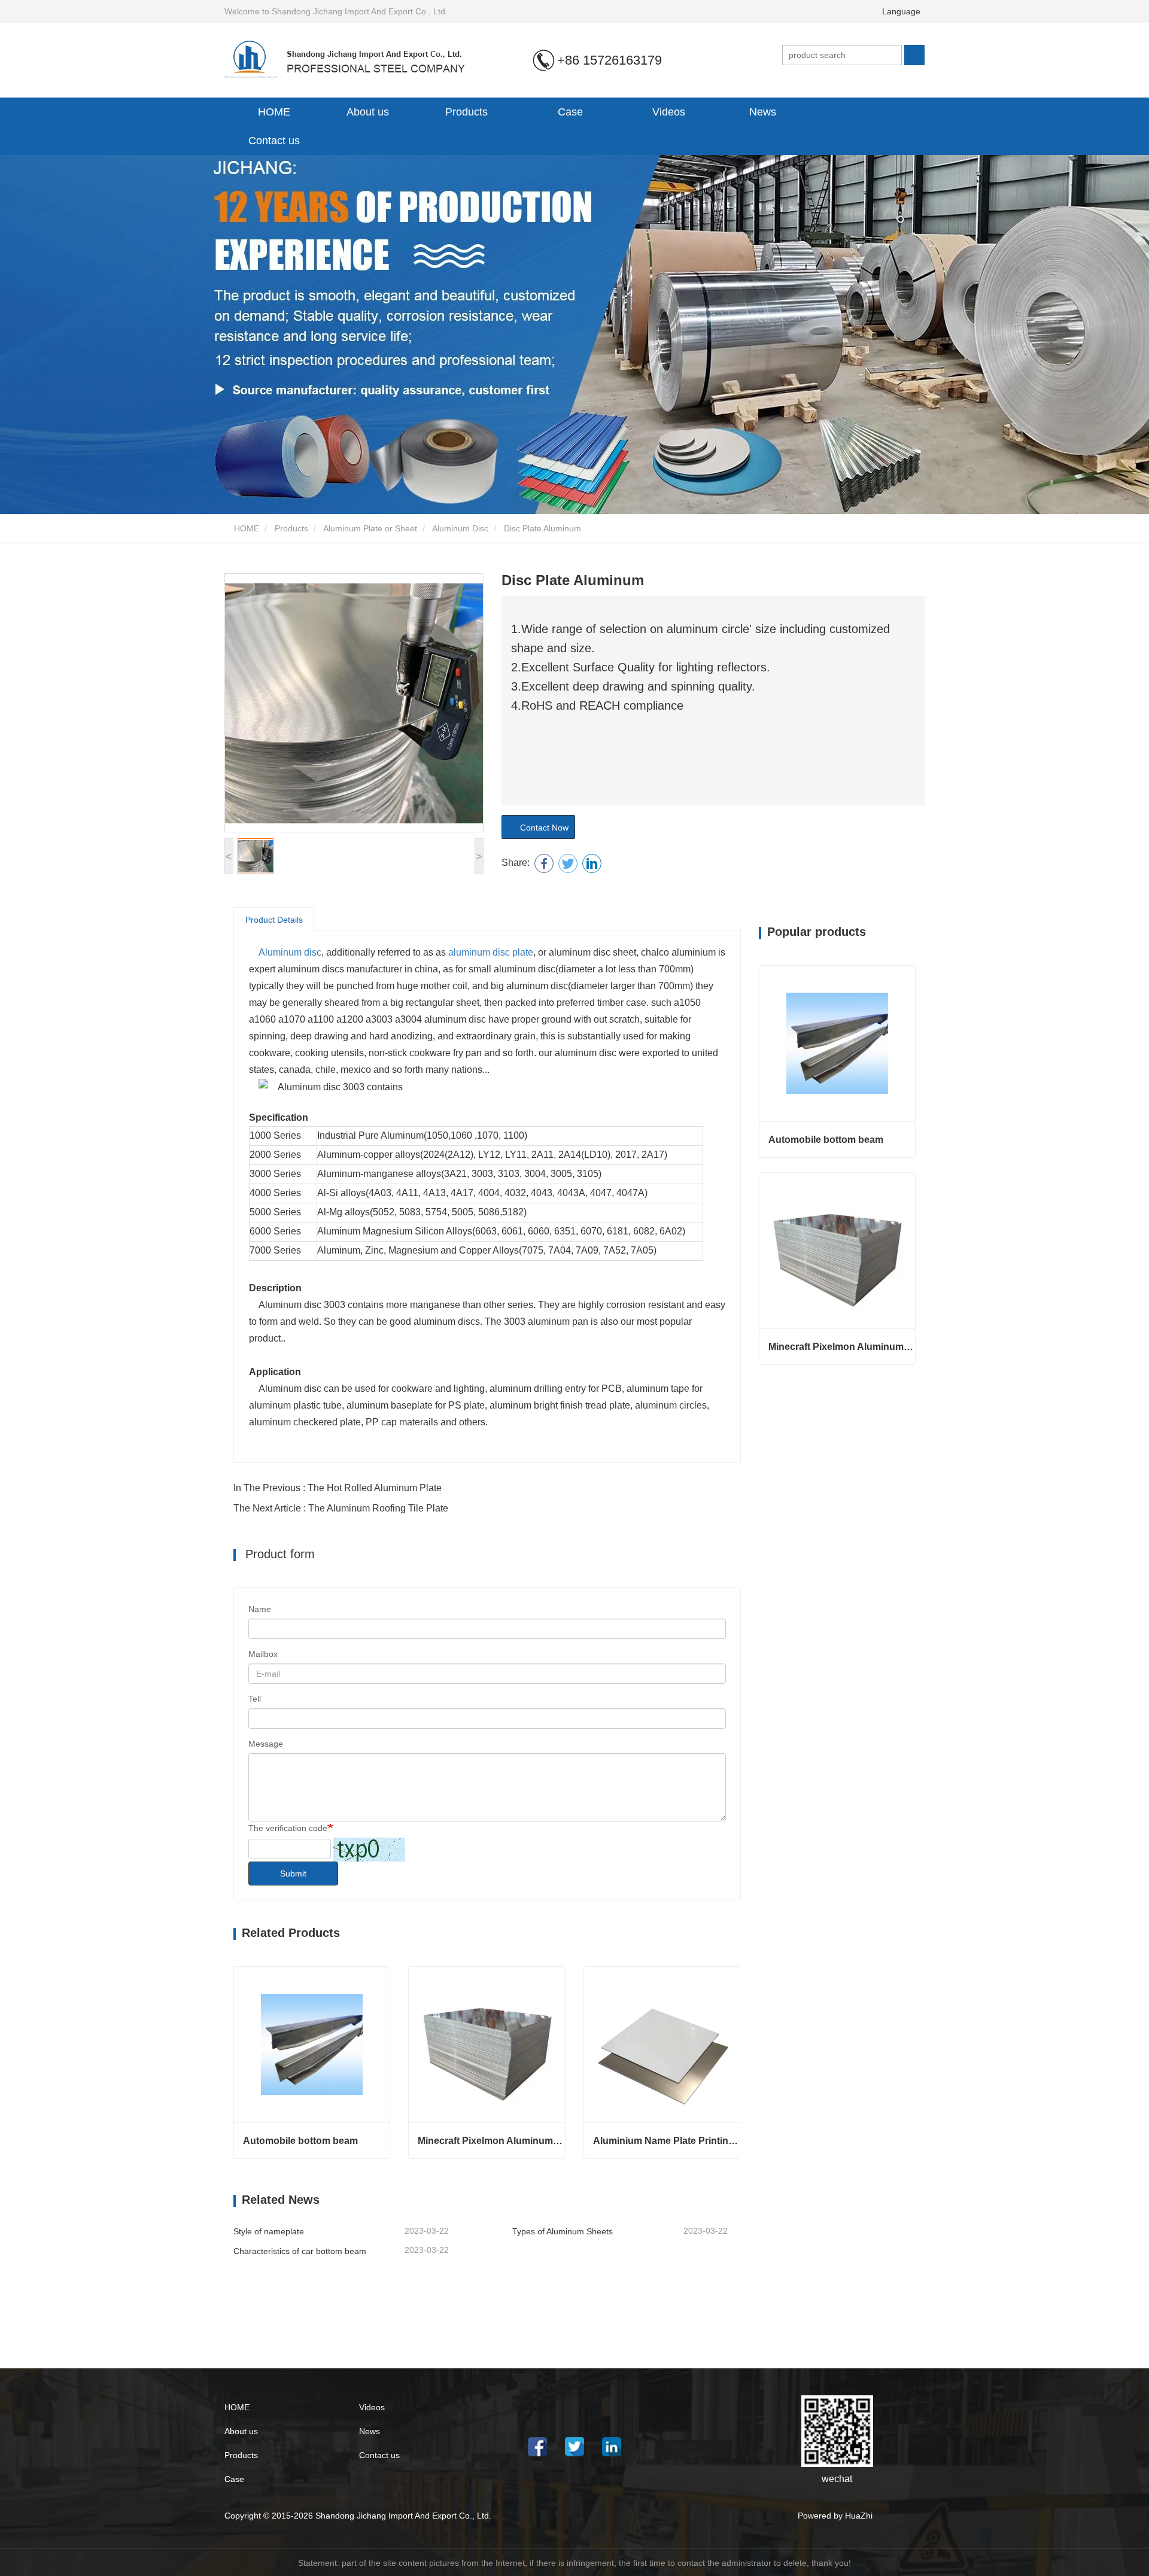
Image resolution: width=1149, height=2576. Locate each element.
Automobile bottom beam (300, 2141)
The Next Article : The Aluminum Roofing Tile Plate (341, 1508)
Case (570, 112)
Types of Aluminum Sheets (563, 2231)
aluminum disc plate (491, 952)
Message (266, 1744)
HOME (274, 112)
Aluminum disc (290, 952)
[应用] (914, 55)
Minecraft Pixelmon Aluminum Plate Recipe (491, 2141)
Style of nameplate (269, 2231)
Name (260, 1609)
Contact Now (542, 828)
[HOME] (355, 59)
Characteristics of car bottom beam (300, 2251)
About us (241, 2431)
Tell (255, 1699)
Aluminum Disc (460, 528)
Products (291, 528)
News (370, 2431)
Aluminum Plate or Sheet (370, 528)
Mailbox (263, 1654)
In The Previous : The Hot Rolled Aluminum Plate (338, 1488)
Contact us (274, 141)
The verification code (288, 1828)
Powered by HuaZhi (835, 2516)
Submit (293, 1874)
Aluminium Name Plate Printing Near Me (666, 2141)
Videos (669, 112)
